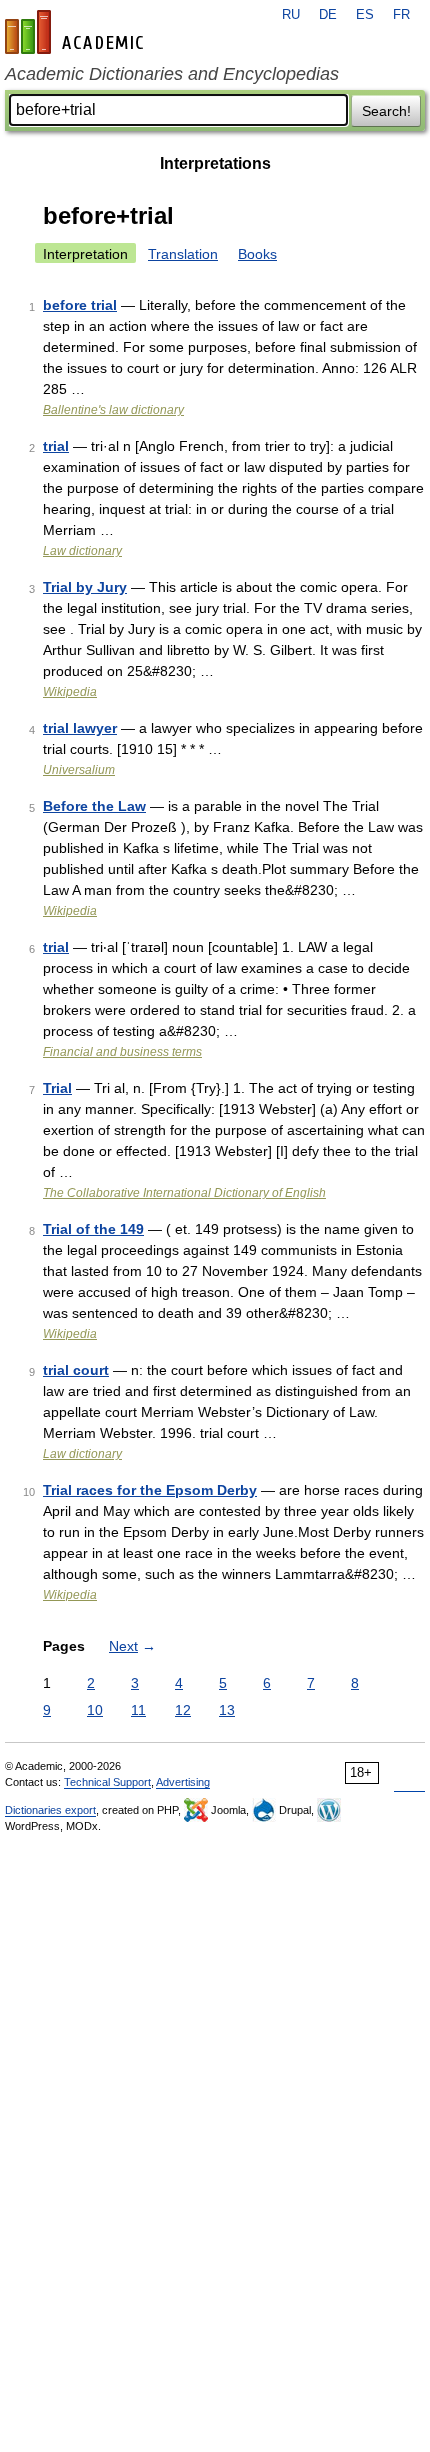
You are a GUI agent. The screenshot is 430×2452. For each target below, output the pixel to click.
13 (227, 1710)
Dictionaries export (50, 1810)
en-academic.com (77, 32)
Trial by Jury (85, 587)
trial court (76, 1370)
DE (328, 15)
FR (401, 15)
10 (95, 1710)
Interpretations (215, 163)
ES (365, 15)
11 (138, 1710)
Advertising (183, 1782)
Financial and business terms (122, 1052)
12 (183, 1710)
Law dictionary (82, 551)
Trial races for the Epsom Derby (150, 1490)
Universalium (79, 770)
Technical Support (107, 1782)
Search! (386, 111)
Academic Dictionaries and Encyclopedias (172, 74)
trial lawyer (80, 728)
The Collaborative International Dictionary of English (184, 1193)
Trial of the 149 (93, 1229)
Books (257, 254)
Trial (57, 1088)
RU (291, 15)
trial (56, 446)
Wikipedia (70, 692)
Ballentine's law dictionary (113, 410)
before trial (80, 305)
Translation (183, 254)
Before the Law (94, 806)
